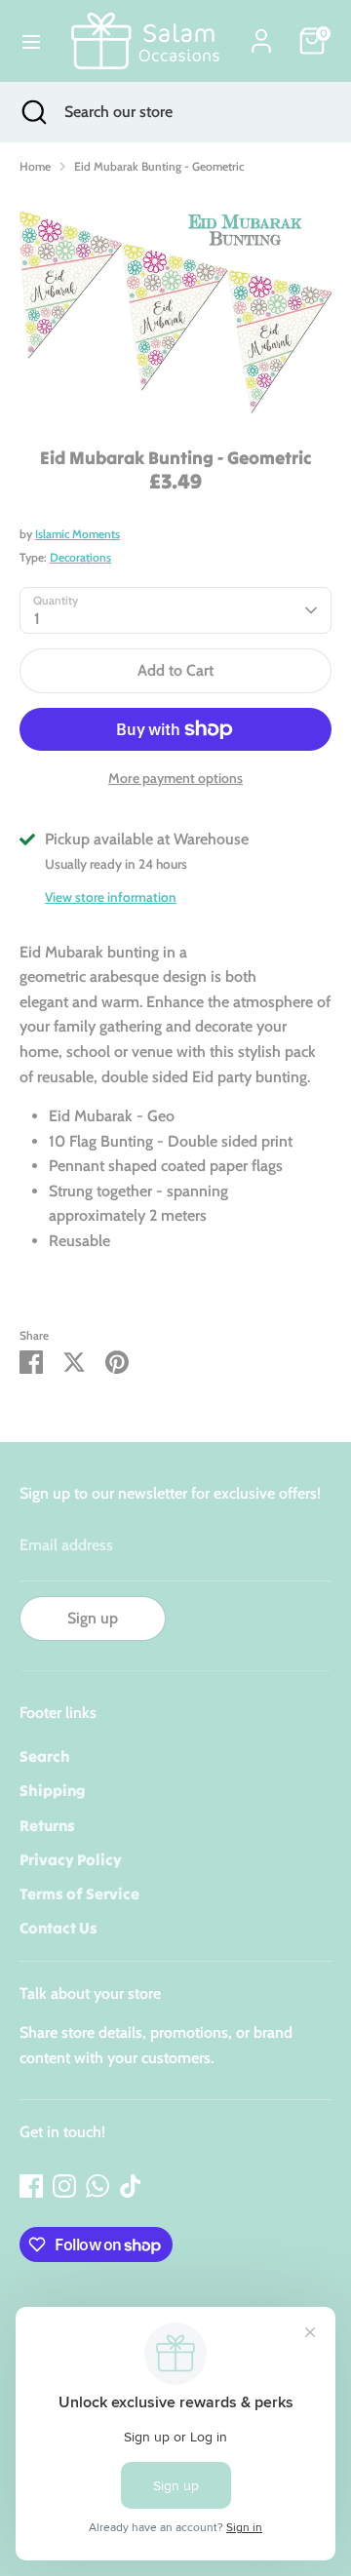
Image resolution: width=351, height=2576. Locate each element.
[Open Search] (32, 112)
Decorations (80, 557)
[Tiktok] (131, 2186)
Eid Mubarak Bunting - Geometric (159, 166)
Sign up (93, 1618)
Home (35, 166)
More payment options (175, 778)
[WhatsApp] (97, 2186)
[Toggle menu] (31, 41)
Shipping (53, 1790)
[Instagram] (64, 2186)
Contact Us (58, 1928)
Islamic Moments (78, 534)
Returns (47, 1825)
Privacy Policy (71, 1859)
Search (45, 1756)
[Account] (261, 34)
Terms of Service (79, 1893)
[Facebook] (31, 2186)
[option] (175, 305)
